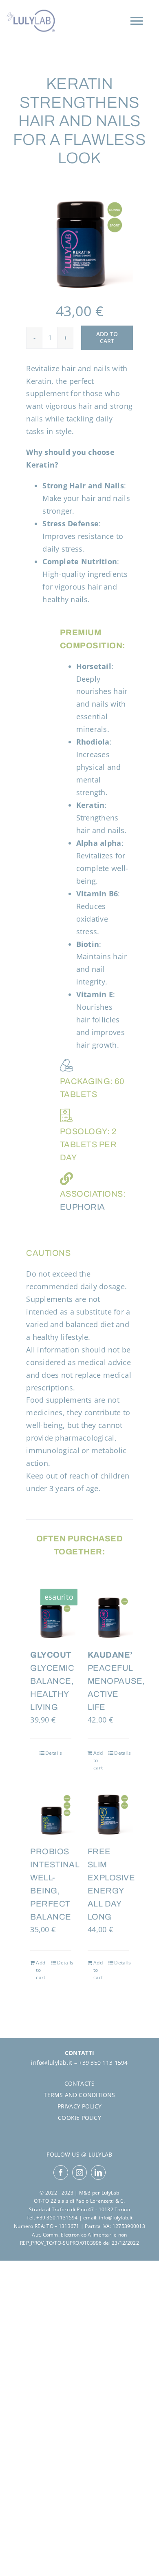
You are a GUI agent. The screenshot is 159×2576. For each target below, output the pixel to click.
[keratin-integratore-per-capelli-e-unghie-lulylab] (79, 240)
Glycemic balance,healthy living (52, 1681)
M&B (85, 2193)
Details (54, 1753)
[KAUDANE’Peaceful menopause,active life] (108, 1615)
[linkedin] (98, 2173)
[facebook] (61, 2173)
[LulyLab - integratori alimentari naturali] (31, 21)
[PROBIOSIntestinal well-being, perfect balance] (51, 1812)
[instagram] (79, 2173)
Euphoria (83, 1207)
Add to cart (107, 337)
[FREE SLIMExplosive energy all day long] (108, 1812)
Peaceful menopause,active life (116, 1681)
